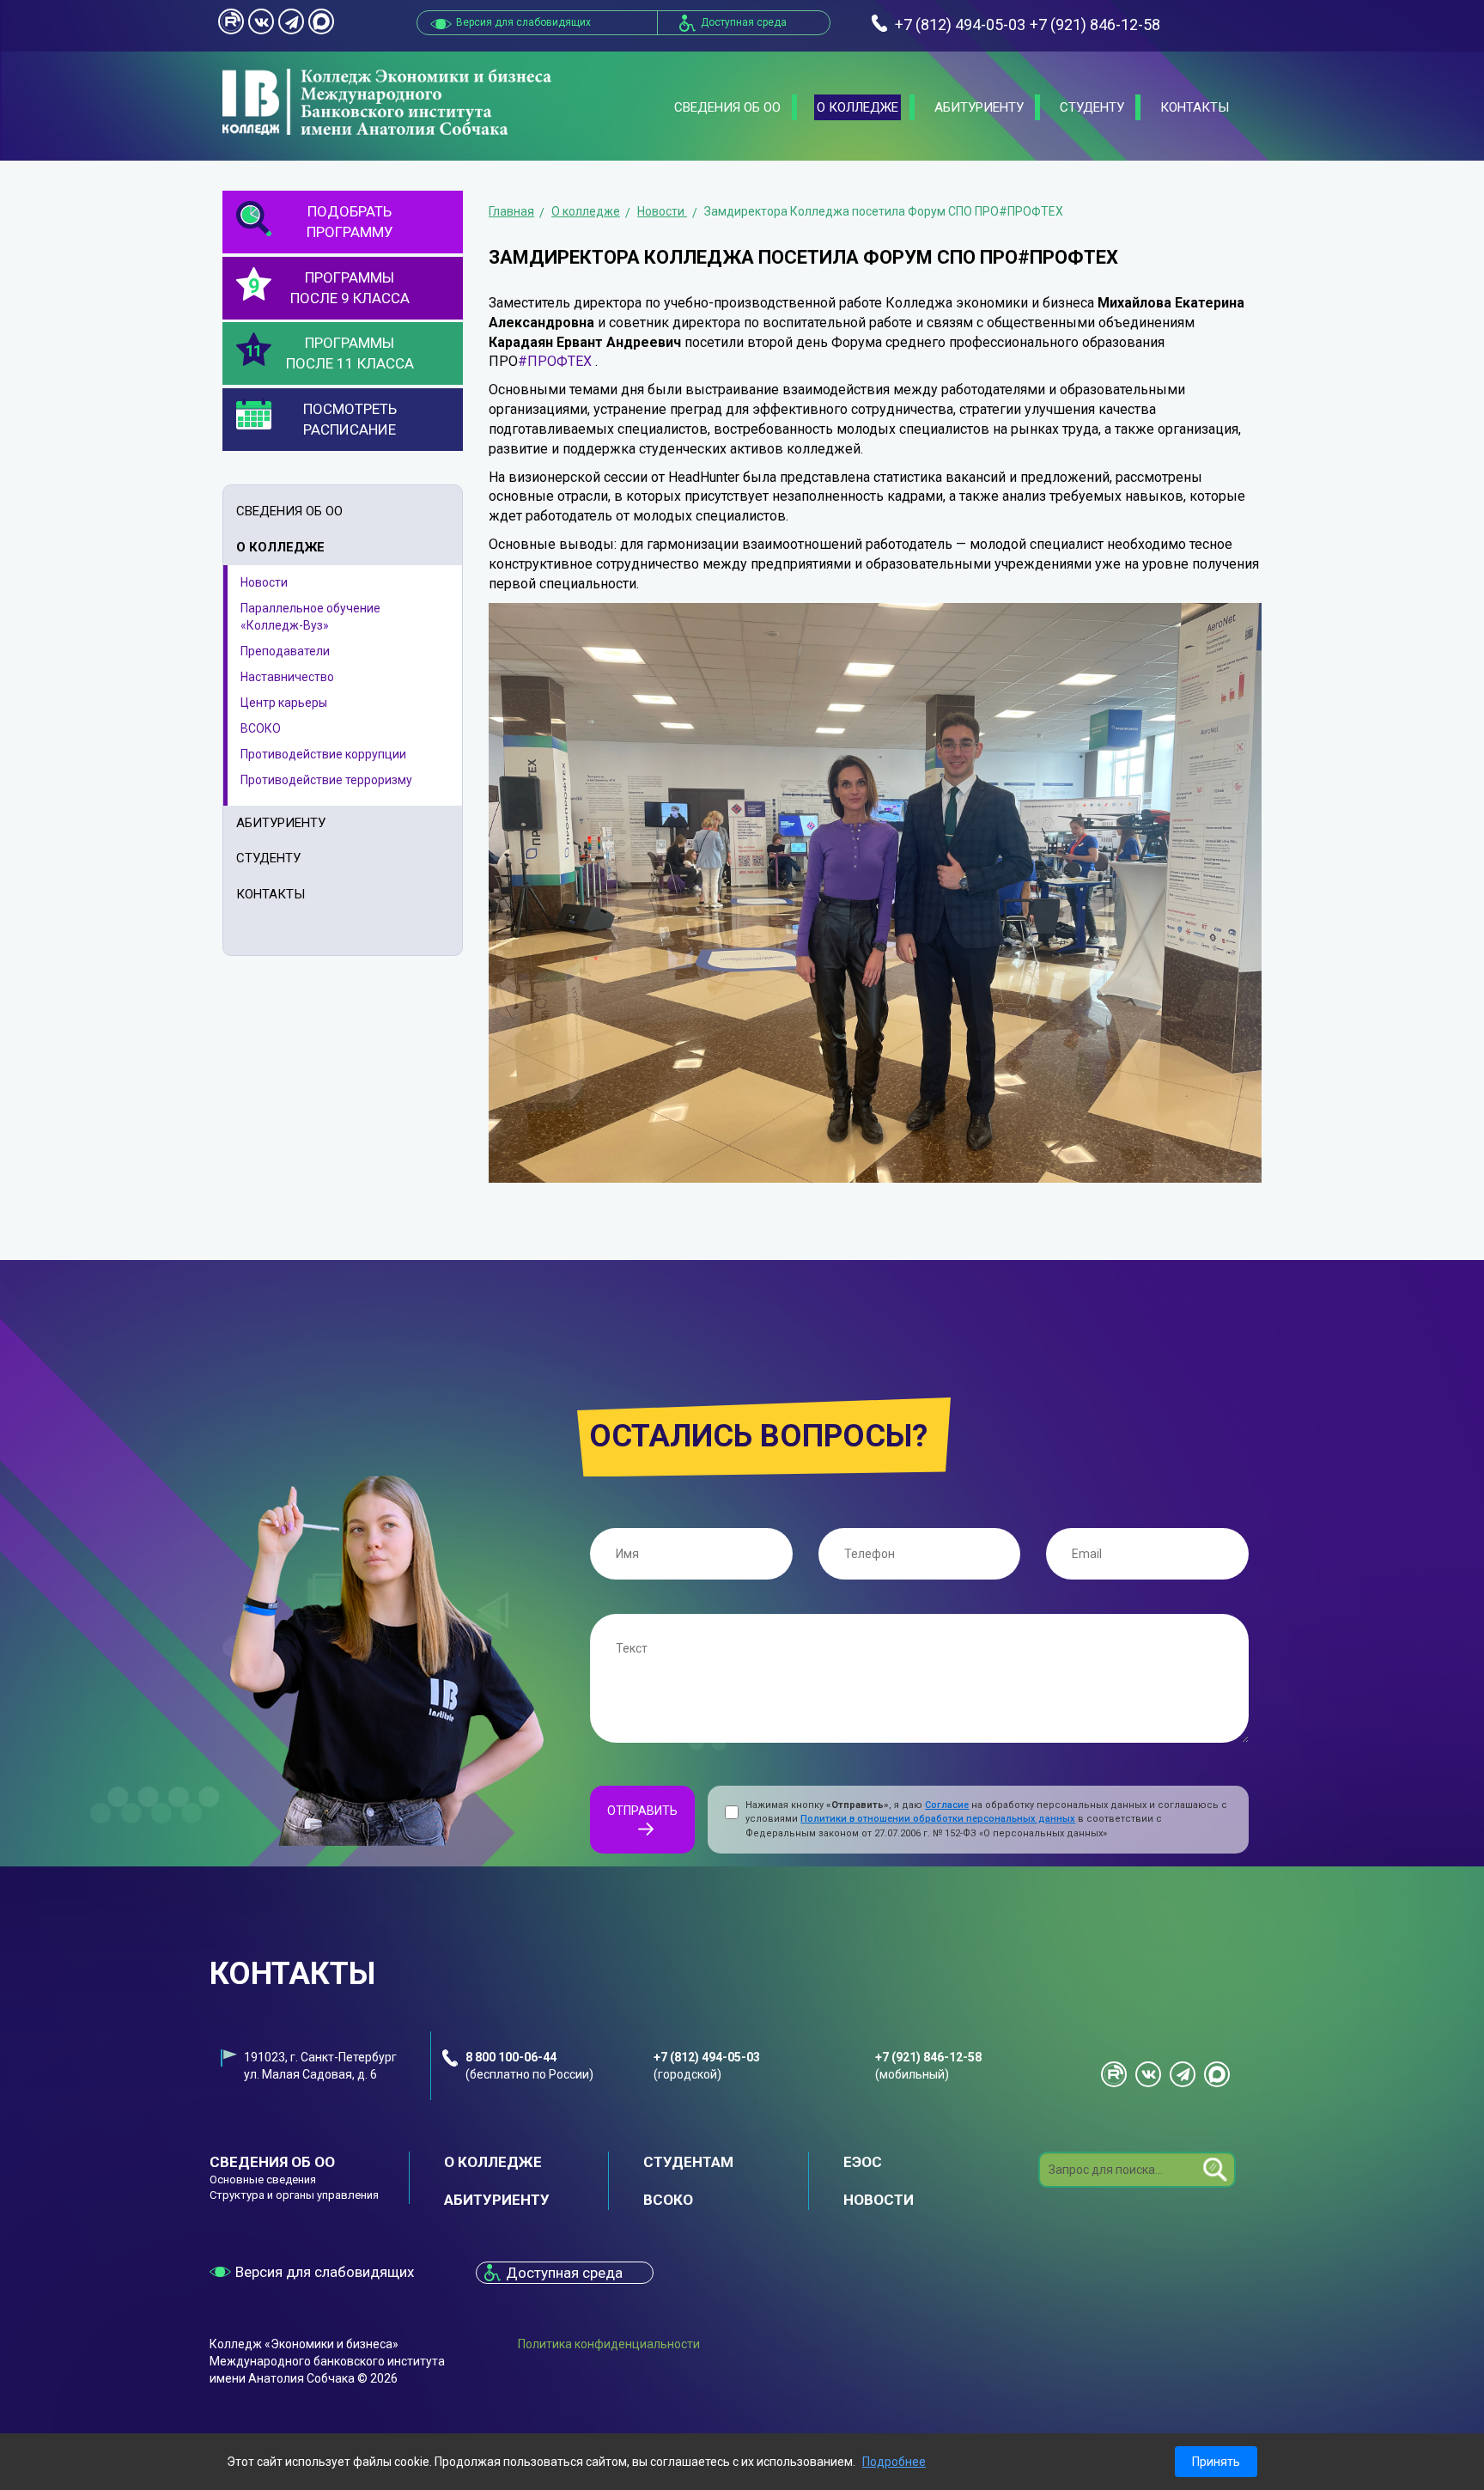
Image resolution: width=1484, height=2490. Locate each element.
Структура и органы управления (294, 2195)
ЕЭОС (863, 2162)
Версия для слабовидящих (325, 2272)
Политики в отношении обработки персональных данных (938, 1819)
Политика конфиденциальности (609, 2344)
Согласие (947, 1805)
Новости (264, 582)
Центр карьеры (284, 703)
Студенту (1092, 107)
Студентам (688, 2162)
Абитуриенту (979, 107)
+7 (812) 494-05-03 (707, 2057)
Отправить (642, 1811)
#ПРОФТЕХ (555, 361)
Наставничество (287, 677)
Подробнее (894, 2462)
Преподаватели (285, 651)
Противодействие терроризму (326, 780)
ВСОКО (261, 728)
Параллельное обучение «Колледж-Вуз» (310, 617)
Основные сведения (263, 2180)
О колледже (858, 107)
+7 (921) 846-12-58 (928, 2057)
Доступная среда (744, 22)
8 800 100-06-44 (511, 2057)
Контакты (1195, 107)
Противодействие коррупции (323, 754)
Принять (1216, 2462)
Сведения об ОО (727, 107)
